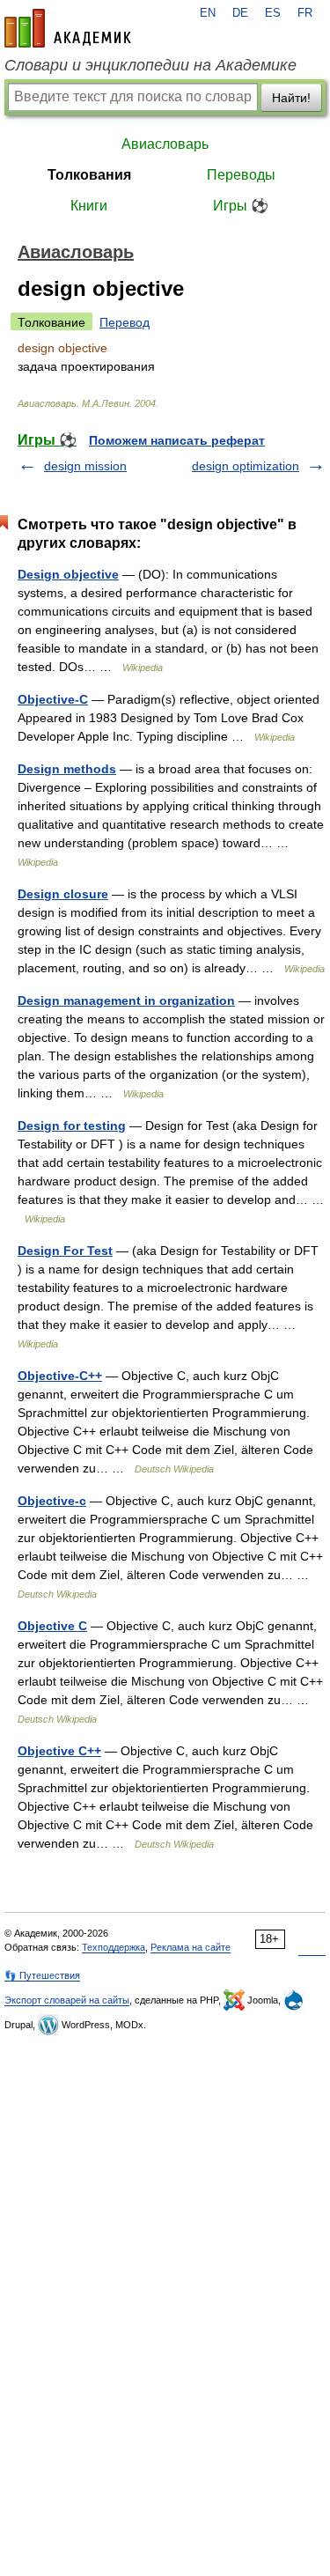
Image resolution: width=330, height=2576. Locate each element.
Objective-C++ (60, 1376)
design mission (85, 466)
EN (208, 13)
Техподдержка (114, 1947)
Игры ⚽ (241, 206)
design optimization (246, 466)
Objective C (52, 1626)
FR (305, 13)
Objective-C (53, 699)
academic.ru (68, 28)
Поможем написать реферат (177, 440)
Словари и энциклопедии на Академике (150, 65)
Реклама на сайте (191, 1947)
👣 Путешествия (42, 1975)
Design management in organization (126, 1000)
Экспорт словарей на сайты (67, 2000)
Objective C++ (59, 1751)
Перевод (125, 322)
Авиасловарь (165, 144)
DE (240, 13)
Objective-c (52, 1501)
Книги (89, 206)
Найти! (291, 98)
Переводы (241, 175)
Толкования (89, 175)
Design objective (68, 574)
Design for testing (72, 1126)
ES (273, 13)
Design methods (67, 769)
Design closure (63, 894)
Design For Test (65, 1251)
